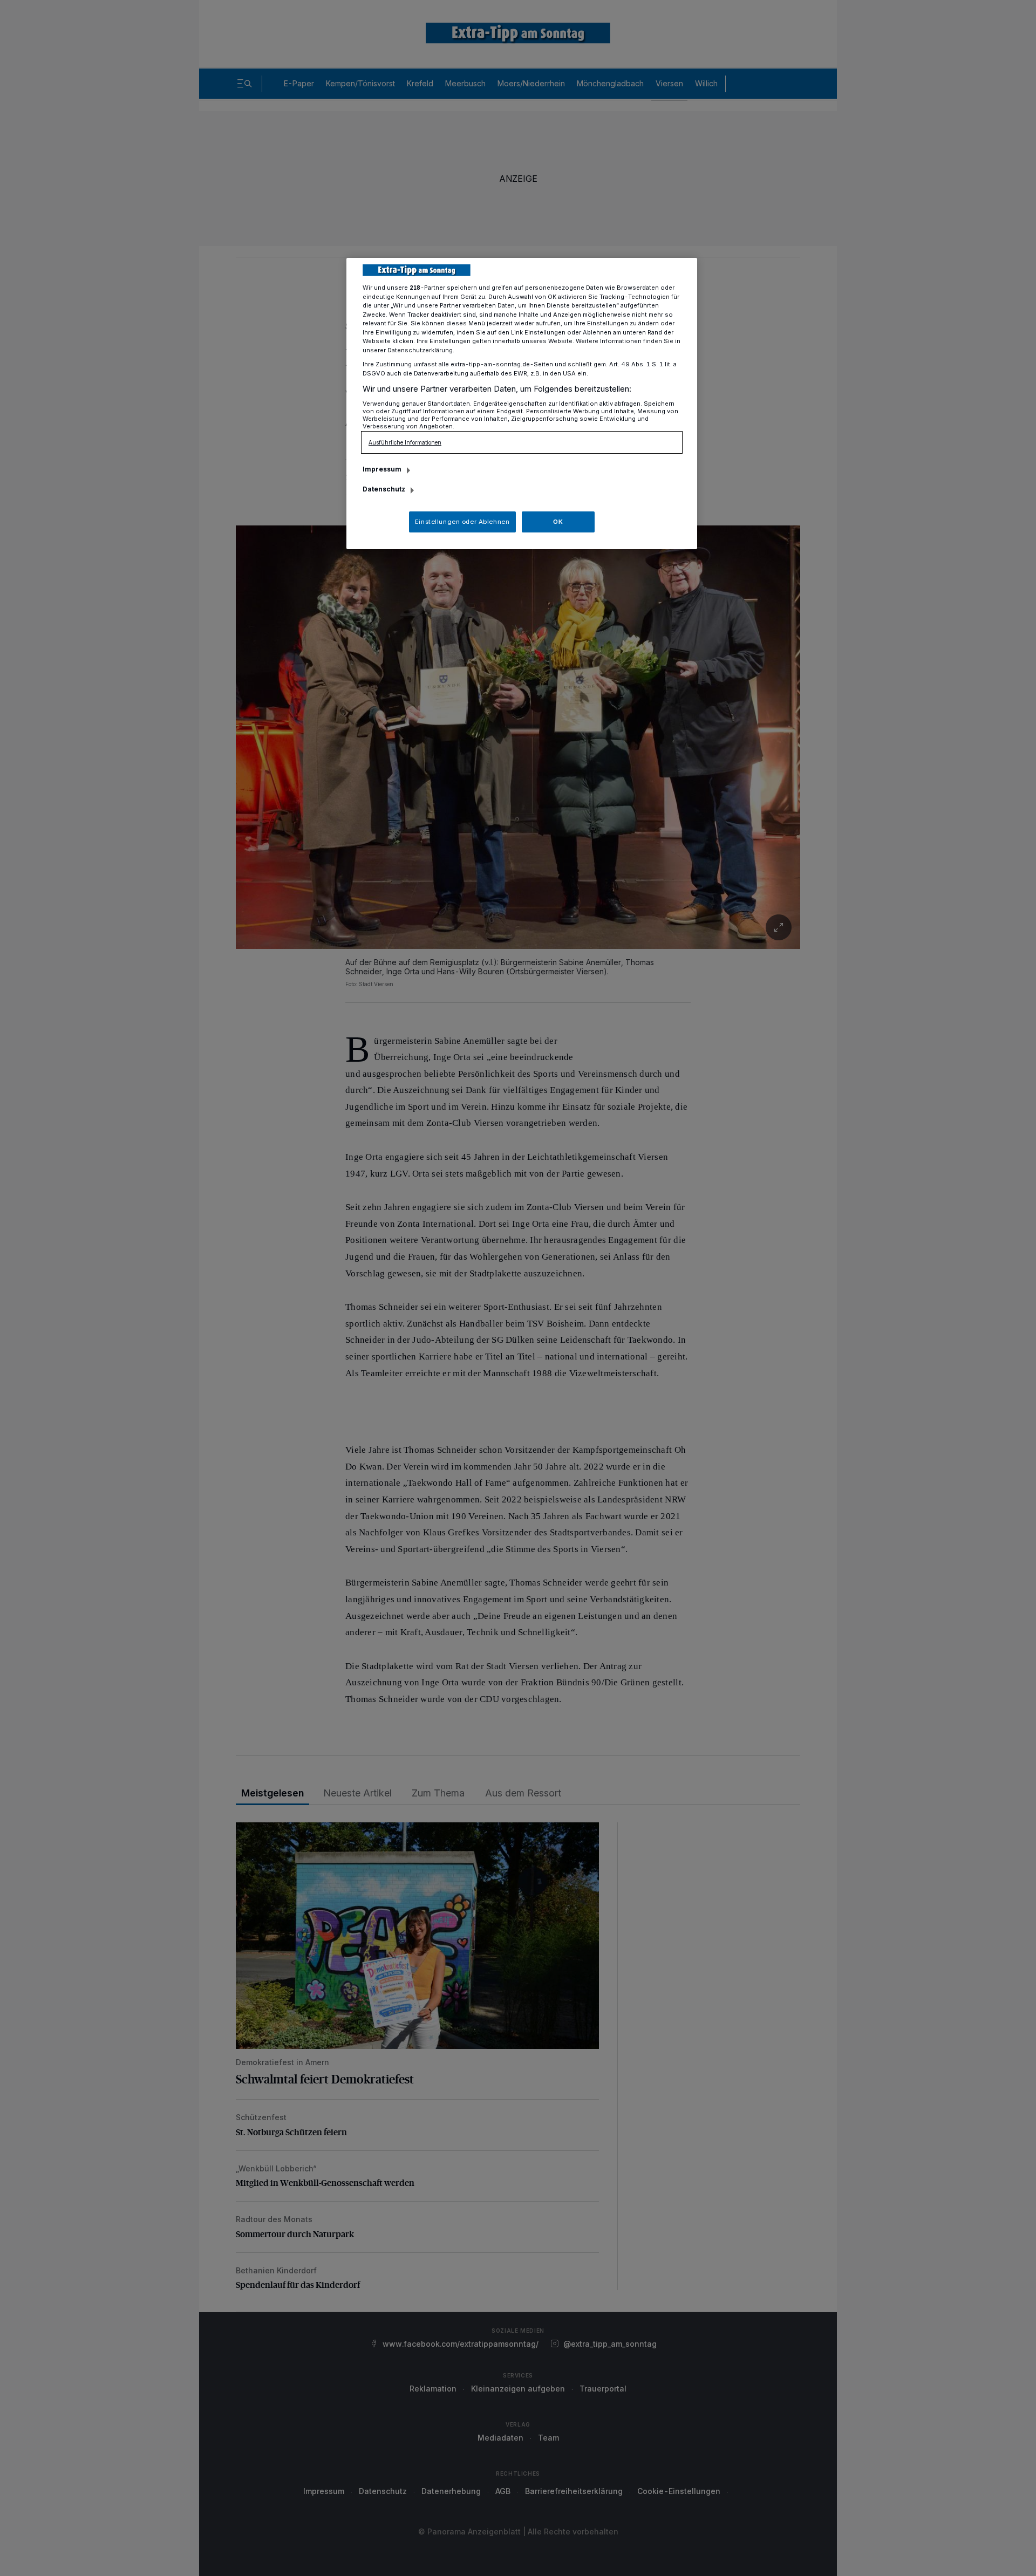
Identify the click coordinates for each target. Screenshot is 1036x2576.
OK (558, 522)
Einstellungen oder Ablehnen (462, 522)
